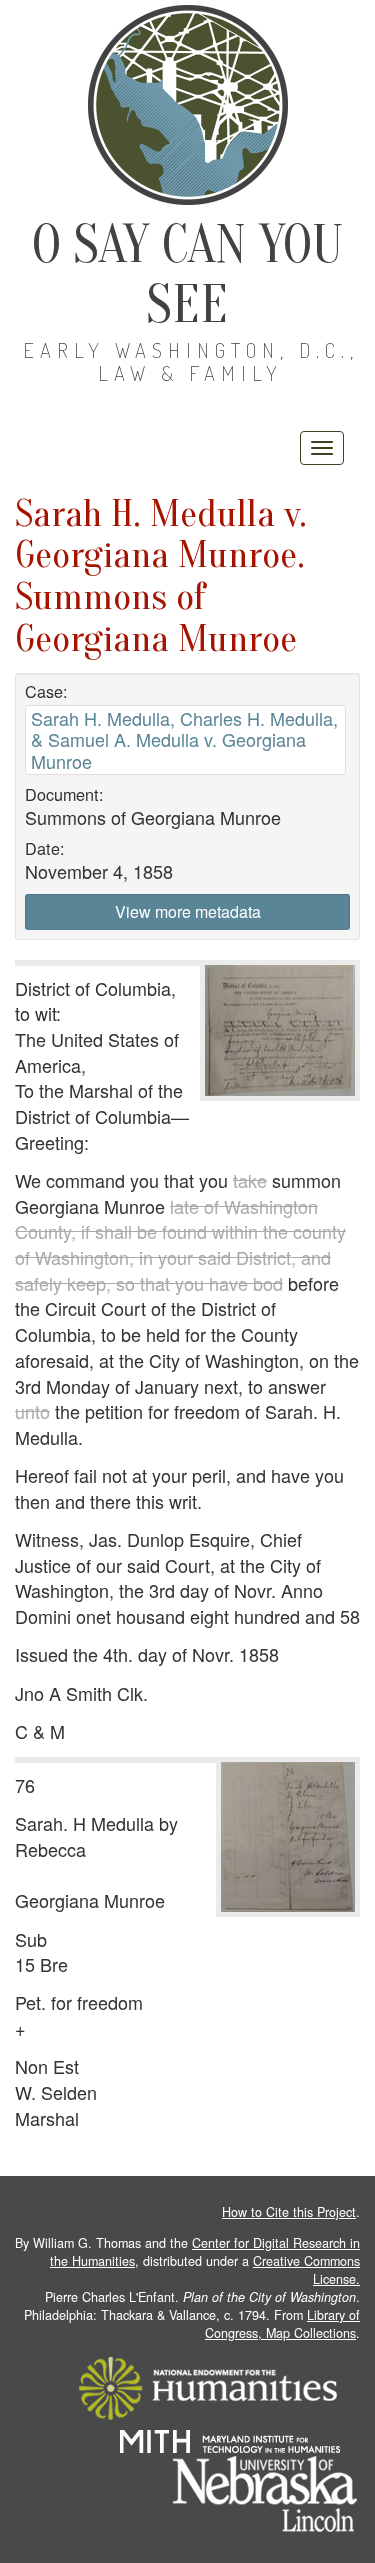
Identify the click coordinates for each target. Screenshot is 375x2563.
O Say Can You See (187, 274)
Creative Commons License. (306, 2270)
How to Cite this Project (289, 2212)
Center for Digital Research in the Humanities (205, 2252)
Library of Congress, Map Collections (282, 2324)
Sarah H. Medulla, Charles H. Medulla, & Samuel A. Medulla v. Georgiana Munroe (184, 739)
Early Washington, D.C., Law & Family (191, 361)
